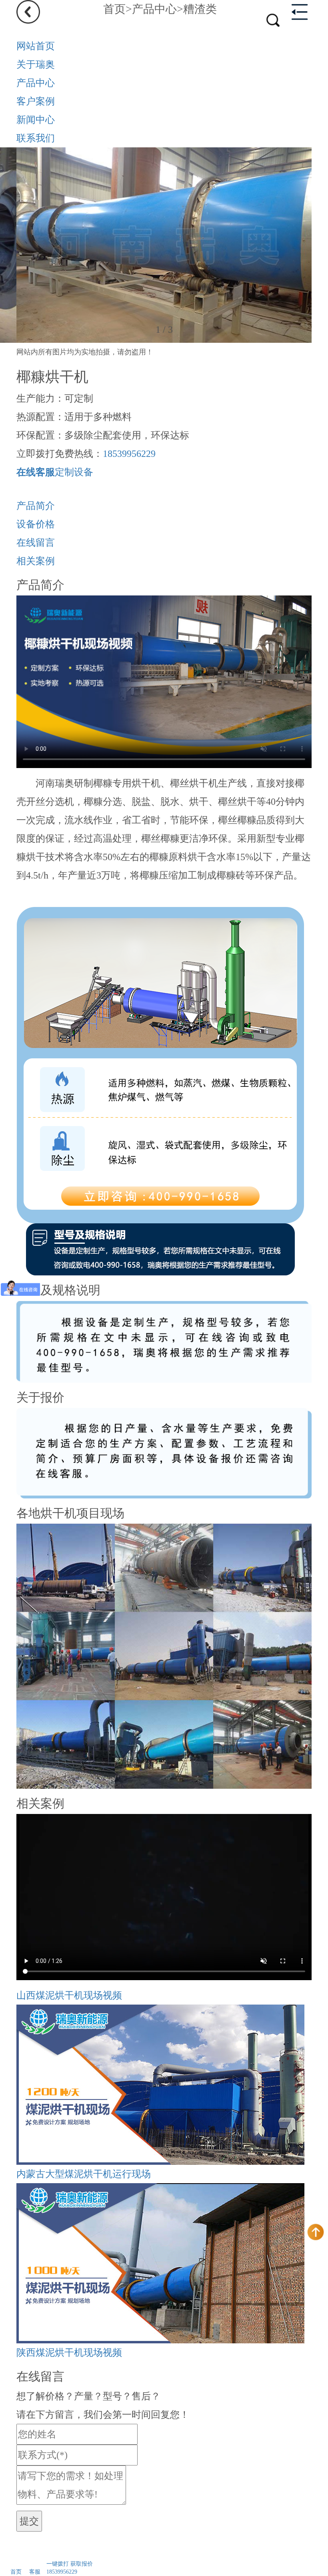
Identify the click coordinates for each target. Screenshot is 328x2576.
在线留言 (36, 543)
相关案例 (36, 561)
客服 (35, 2572)
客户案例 (36, 101)
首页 (114, 9)
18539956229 (129, 454)
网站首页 (36, 46)
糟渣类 (200, 9)
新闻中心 (36, 120)
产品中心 (154, 9)
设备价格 (36, 524)
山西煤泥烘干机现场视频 (69, 1995)
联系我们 (36, 138)
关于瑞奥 (36, 64)
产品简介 (36, 506)
